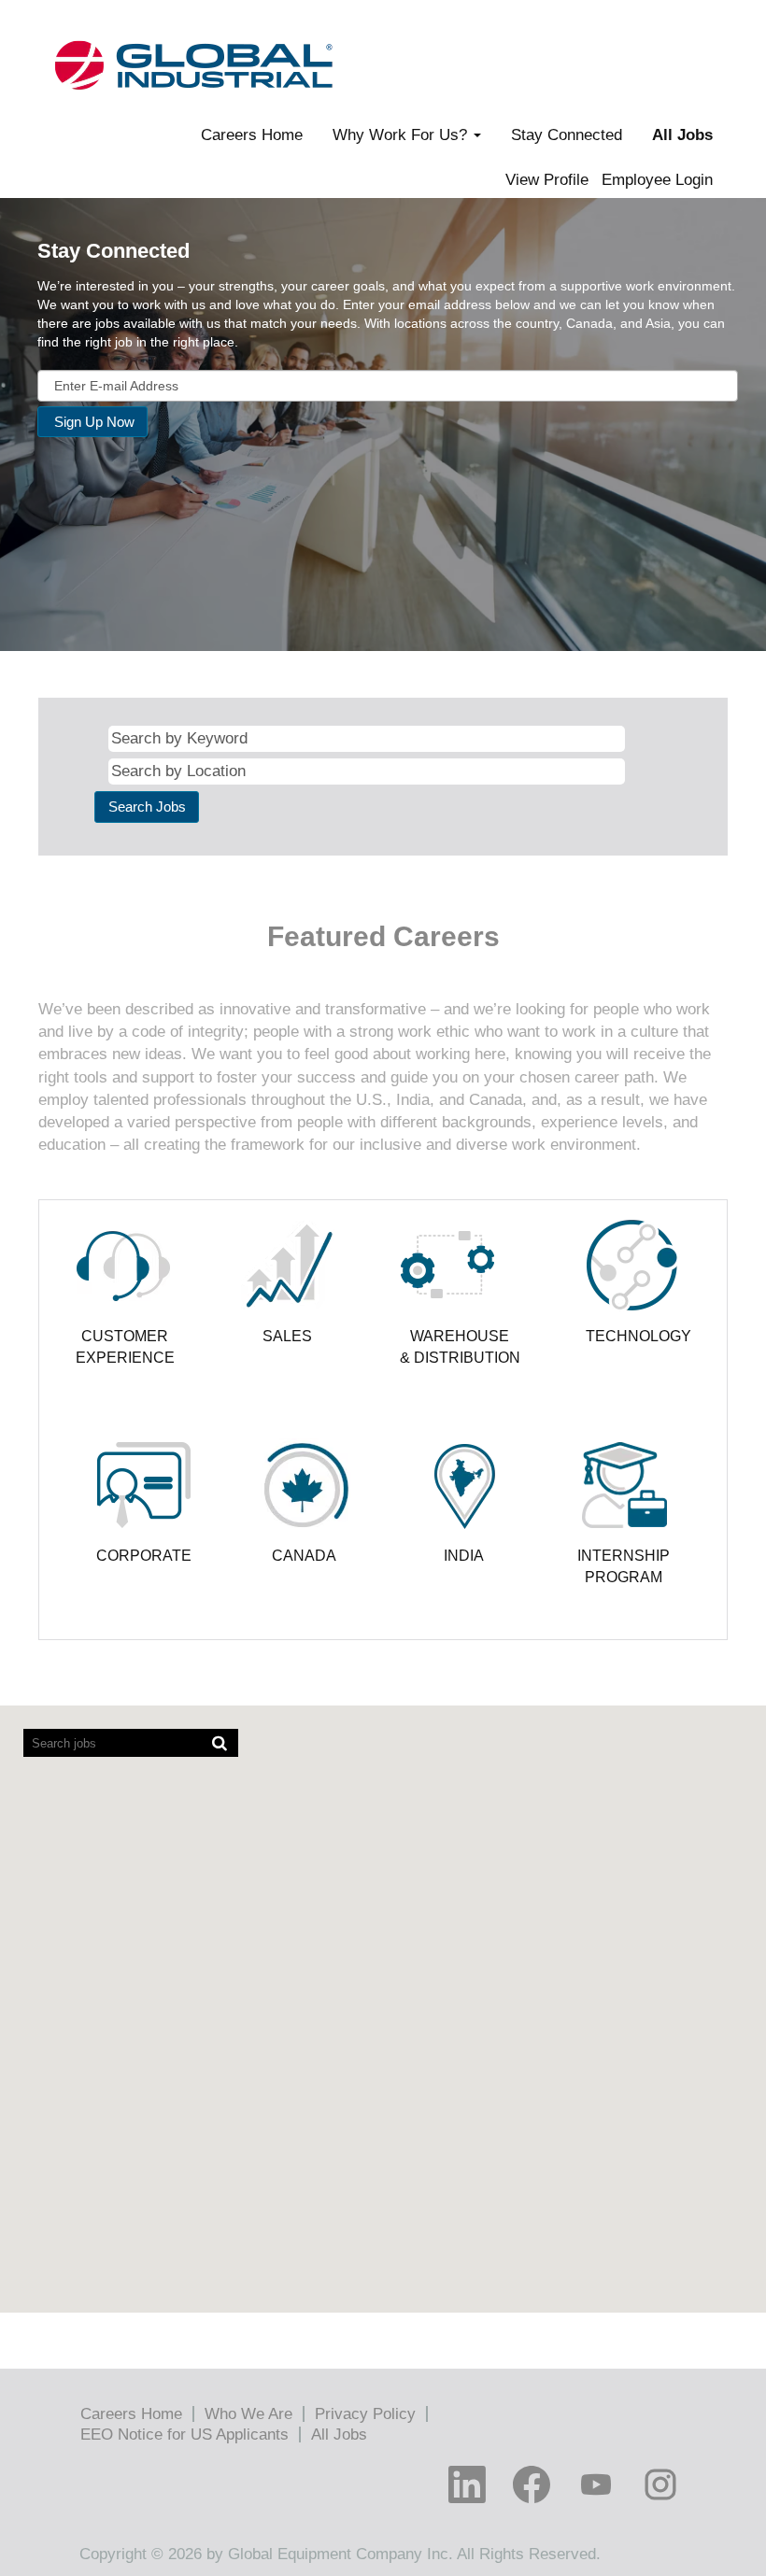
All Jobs (682, 135)
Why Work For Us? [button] (402, 135)
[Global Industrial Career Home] (193, 65)
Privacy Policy (365, 2414)
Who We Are (248, 2414)
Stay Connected (567, 135)
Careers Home (252, 135)
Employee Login (657, 180)
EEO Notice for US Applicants (184, 2434)
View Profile (547, 180)
